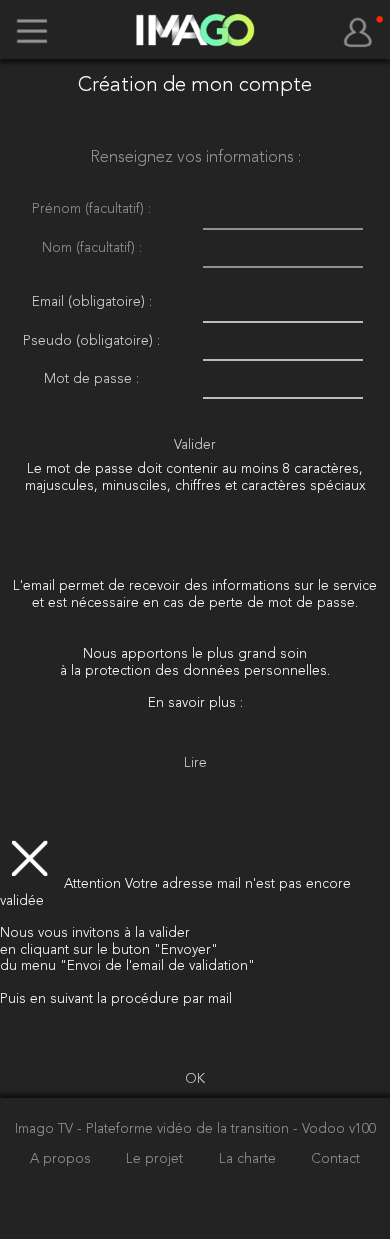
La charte (249, 1159)
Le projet (156, 1159)
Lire (195, 763)
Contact (335, 1159)
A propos (62, 1159)
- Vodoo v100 (334, 1129)
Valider (195, 445)
